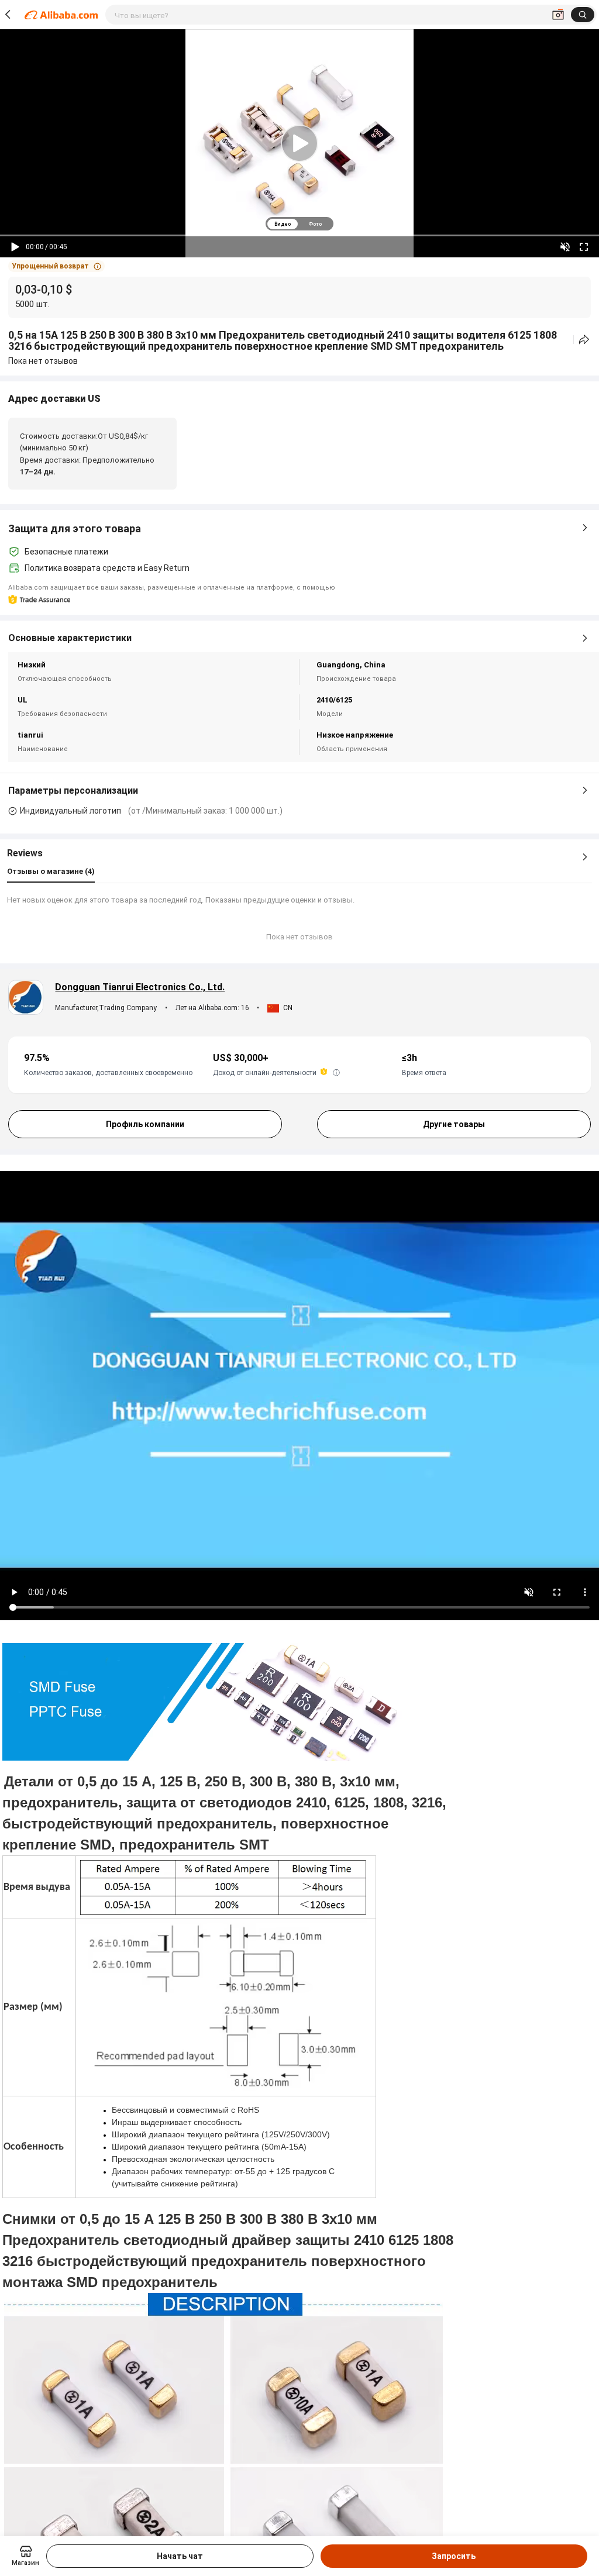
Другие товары (454, 1124)
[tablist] (299, 224)
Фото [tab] (315, 224)
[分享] (584, 340)
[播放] (15, 247)
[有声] (565, 247)
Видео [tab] (283, 224)
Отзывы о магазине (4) (51, 871)
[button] (56, 266)
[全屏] (584, 247)
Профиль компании (145, 1124)
